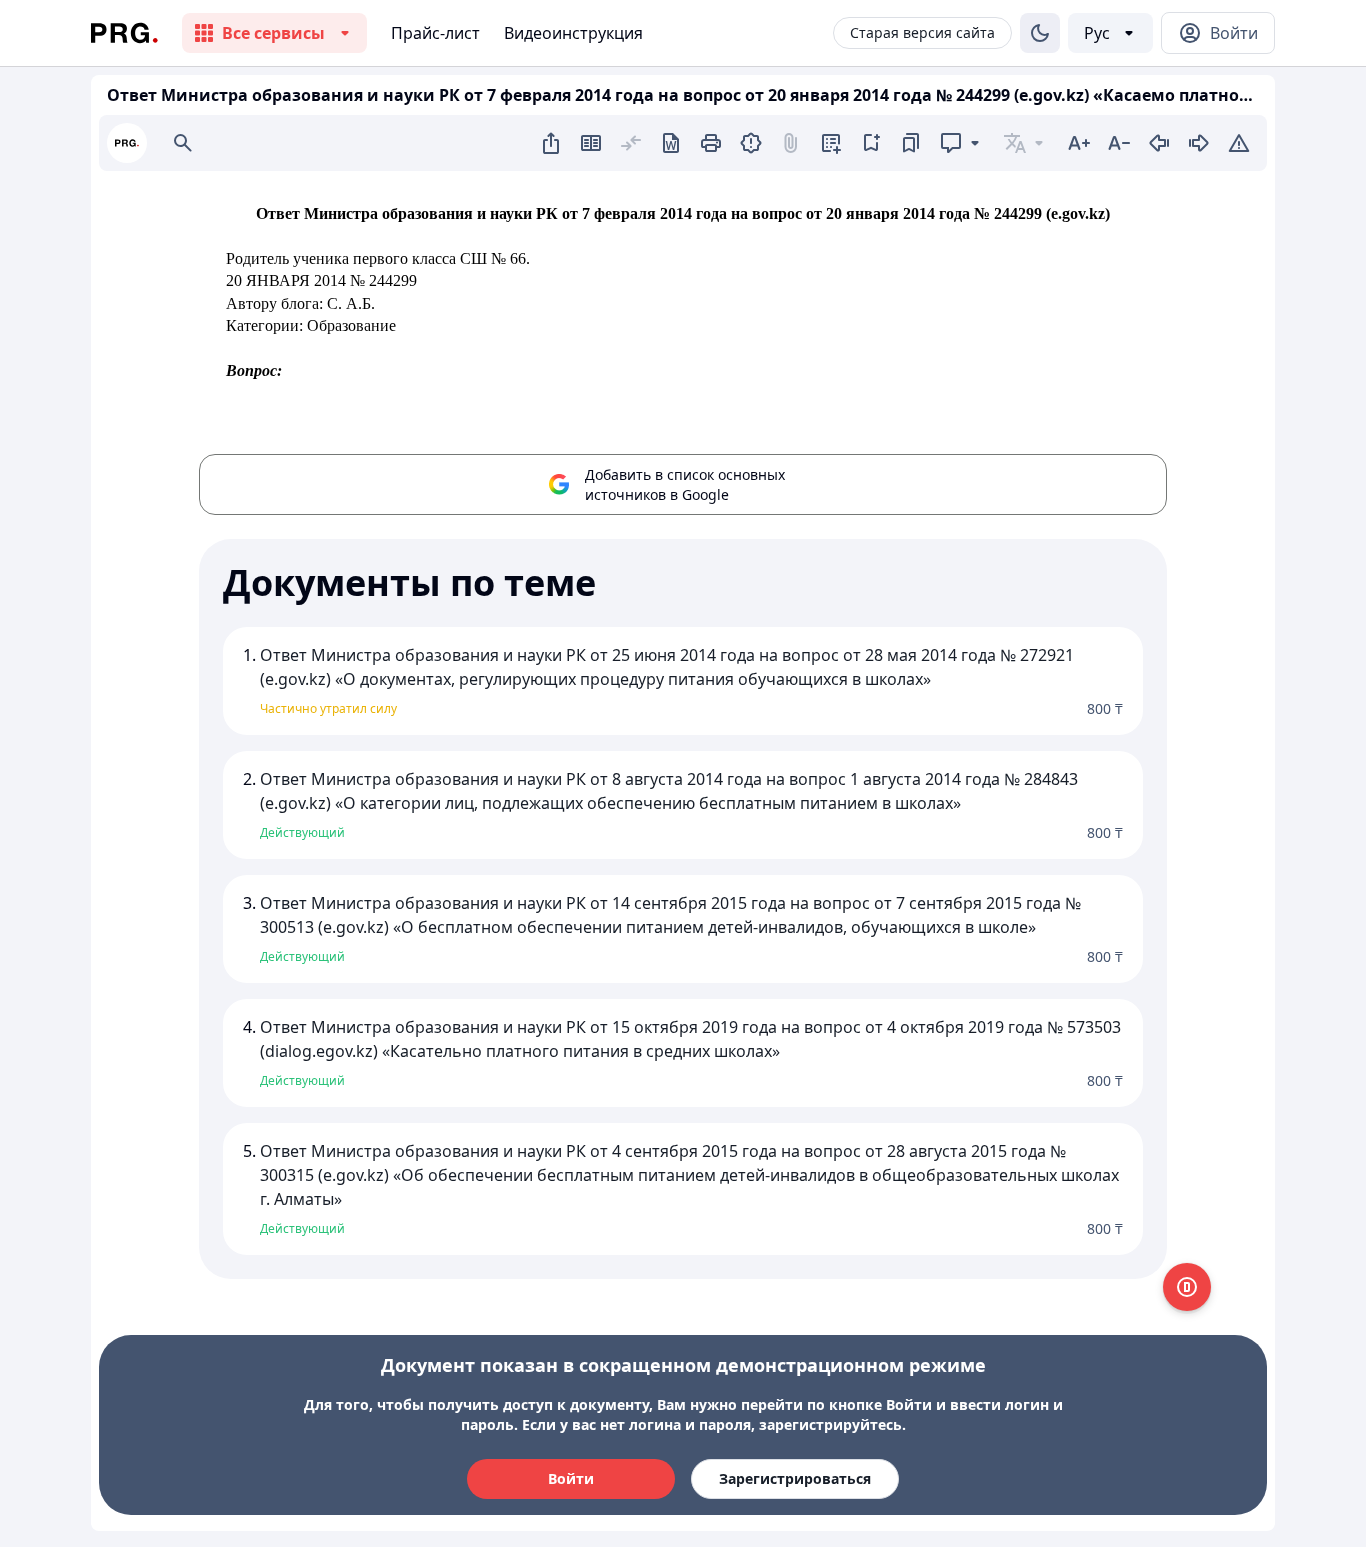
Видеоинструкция (573, 33)
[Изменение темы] (1040, 33)
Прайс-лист (435, 33)
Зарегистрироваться (795, 1478)
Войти (571, 1478)
